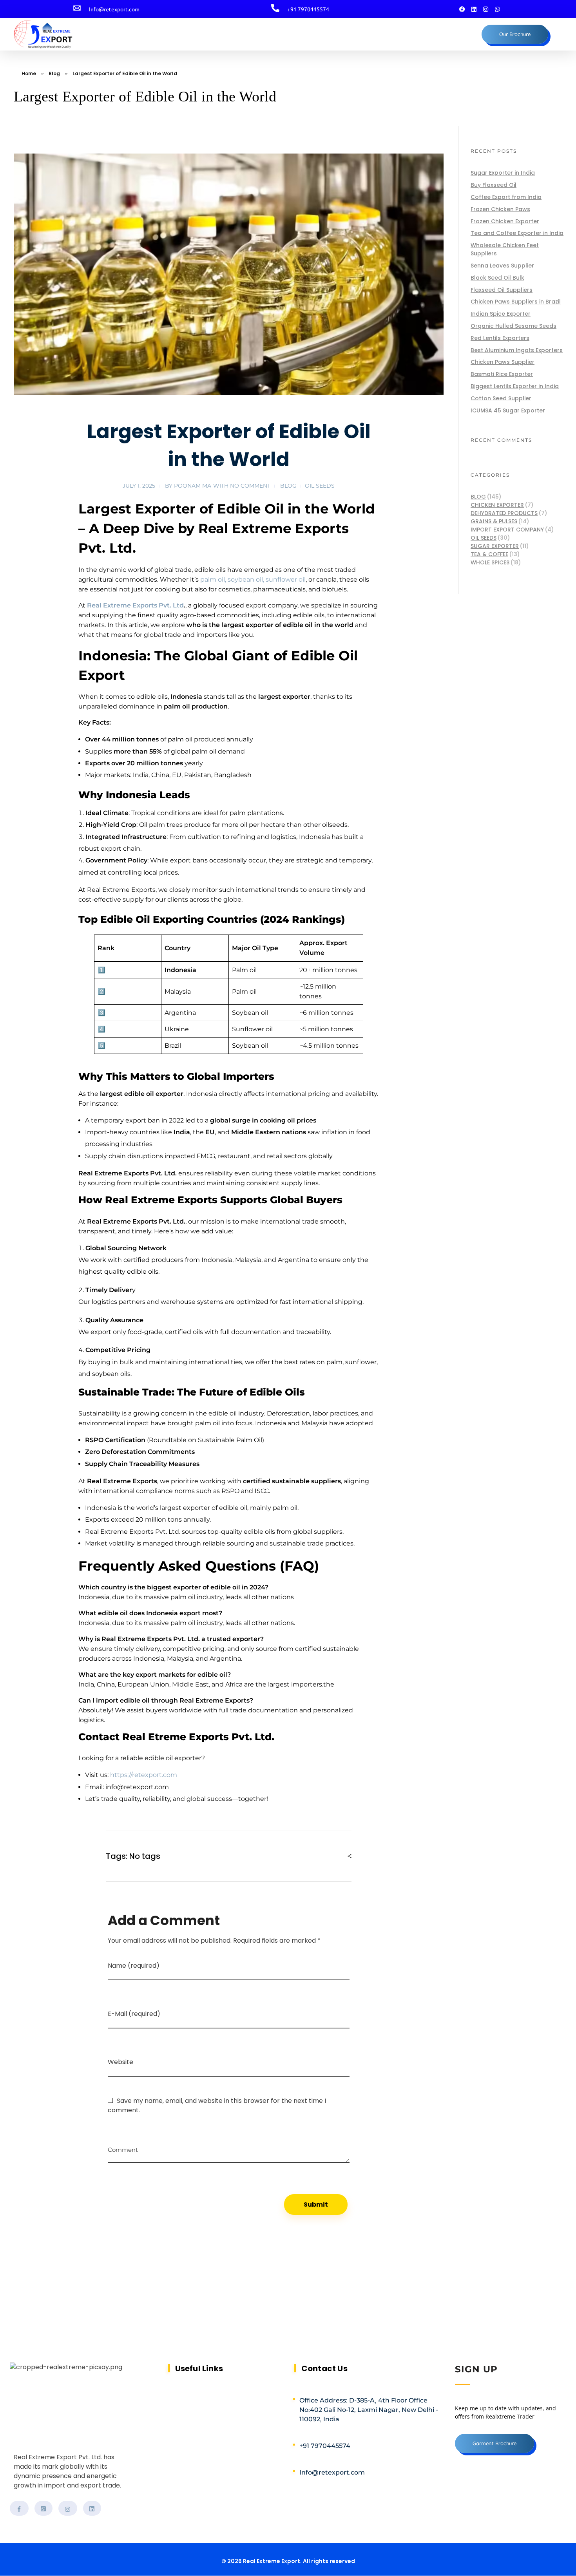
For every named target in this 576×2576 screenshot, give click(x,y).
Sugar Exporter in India (503, 173)
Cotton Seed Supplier (501, 398)
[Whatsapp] (498, 9)
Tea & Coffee (489, 554)
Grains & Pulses (494, 521)
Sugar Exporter (495, 546)
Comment (123, 2147)
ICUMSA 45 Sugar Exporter (508, 410)
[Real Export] (60, 34)
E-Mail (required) (134, 2014)
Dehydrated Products (504, 513)
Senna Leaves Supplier (502, 266)
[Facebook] (462, 9)
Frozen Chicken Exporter (505, 221)
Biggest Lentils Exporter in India (515, 386)
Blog (54, 73)
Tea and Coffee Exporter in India (517, 233)
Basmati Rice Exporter (502, 374)
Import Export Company (507, 530)
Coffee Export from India (506, 197)
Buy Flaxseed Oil (494, 185)
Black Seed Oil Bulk (497, 278)
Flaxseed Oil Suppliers (502, 290)
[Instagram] (486, 9)
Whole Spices (490, 562)
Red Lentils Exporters (500, 338)
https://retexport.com (144, 1775)
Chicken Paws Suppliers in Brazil (516, 302)
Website (120, 2062)
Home (29, 73)
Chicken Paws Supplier (503, 362)
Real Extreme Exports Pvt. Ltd (135, 605)
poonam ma (193, 486)
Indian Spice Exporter (501, 314)
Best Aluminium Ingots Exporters (517, 350)
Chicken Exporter (497, 505)
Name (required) (134, 1966)
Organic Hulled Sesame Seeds (514, 326)
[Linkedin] (474, 9)
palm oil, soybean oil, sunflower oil (253, 579)
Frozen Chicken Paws (500, 209)
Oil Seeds (320, 486)
